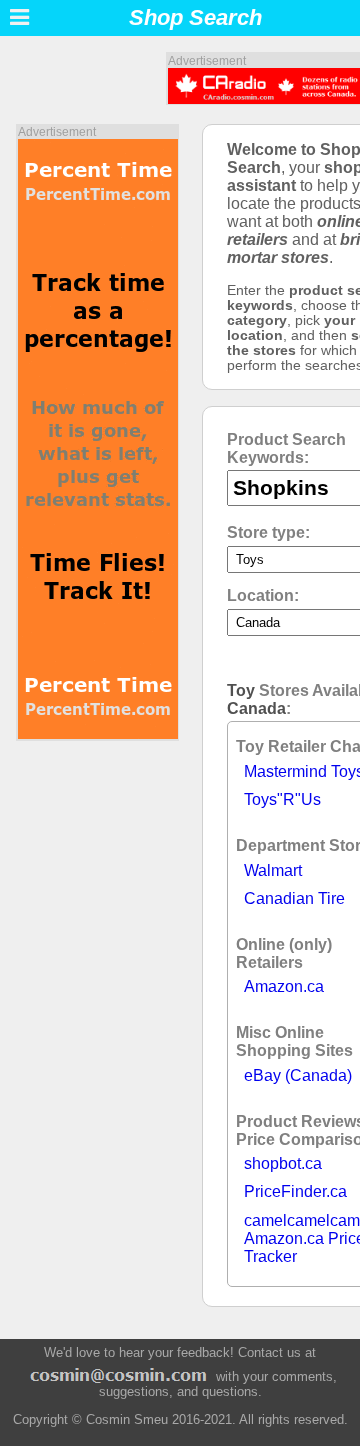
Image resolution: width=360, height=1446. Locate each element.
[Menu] (19, 18)
